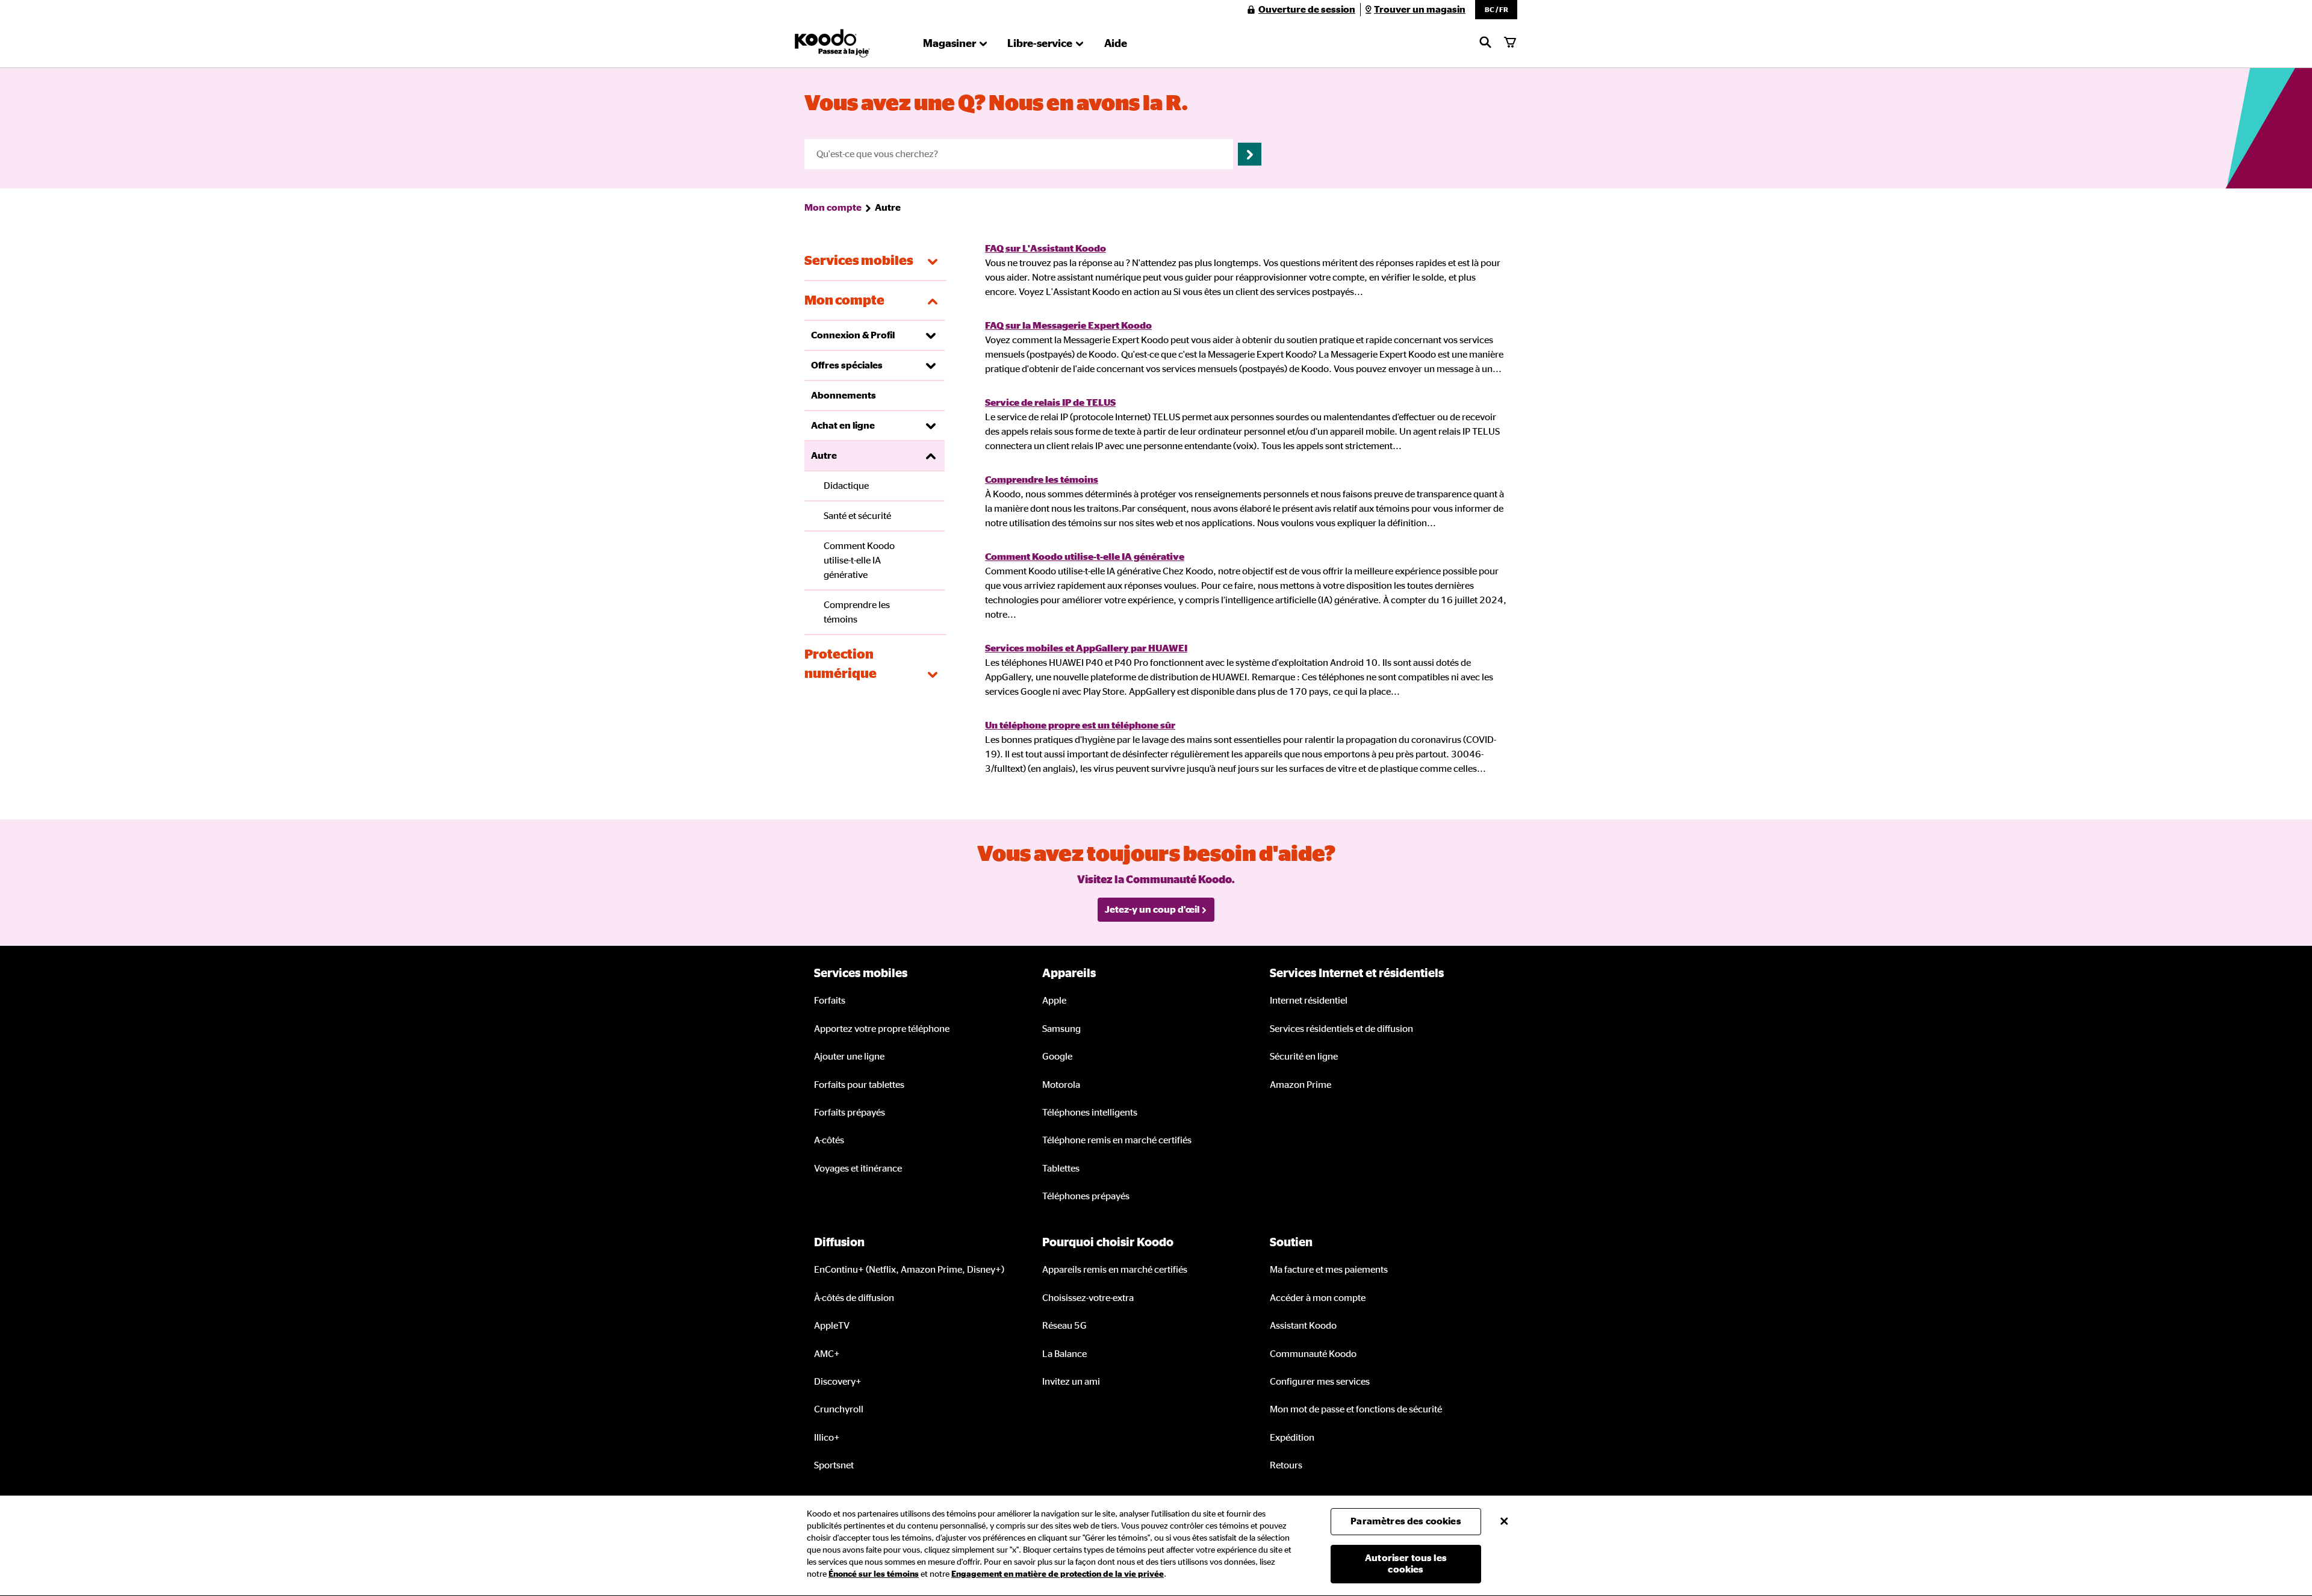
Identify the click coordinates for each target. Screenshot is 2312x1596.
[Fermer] (1504, 1521)
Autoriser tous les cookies (1406, 1564)
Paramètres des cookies (1406, 1521)
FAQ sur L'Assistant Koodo (1046, 249)
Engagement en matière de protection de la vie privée (1058, 1574)
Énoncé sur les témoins (874, 1574)
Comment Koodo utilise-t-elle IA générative (1085, 557)
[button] (1496, 10)
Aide (1116, 44)
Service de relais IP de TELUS (1050, 403)
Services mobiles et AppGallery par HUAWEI (1086, 648)
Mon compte (833, 208)
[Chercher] (1485, 43)
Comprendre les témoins (1042, 480)
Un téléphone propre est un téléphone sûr (1080, 725)
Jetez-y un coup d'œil (1152, 910)
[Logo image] (832, 43)
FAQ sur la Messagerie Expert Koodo (1068, 326)
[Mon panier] (1510, 43)
